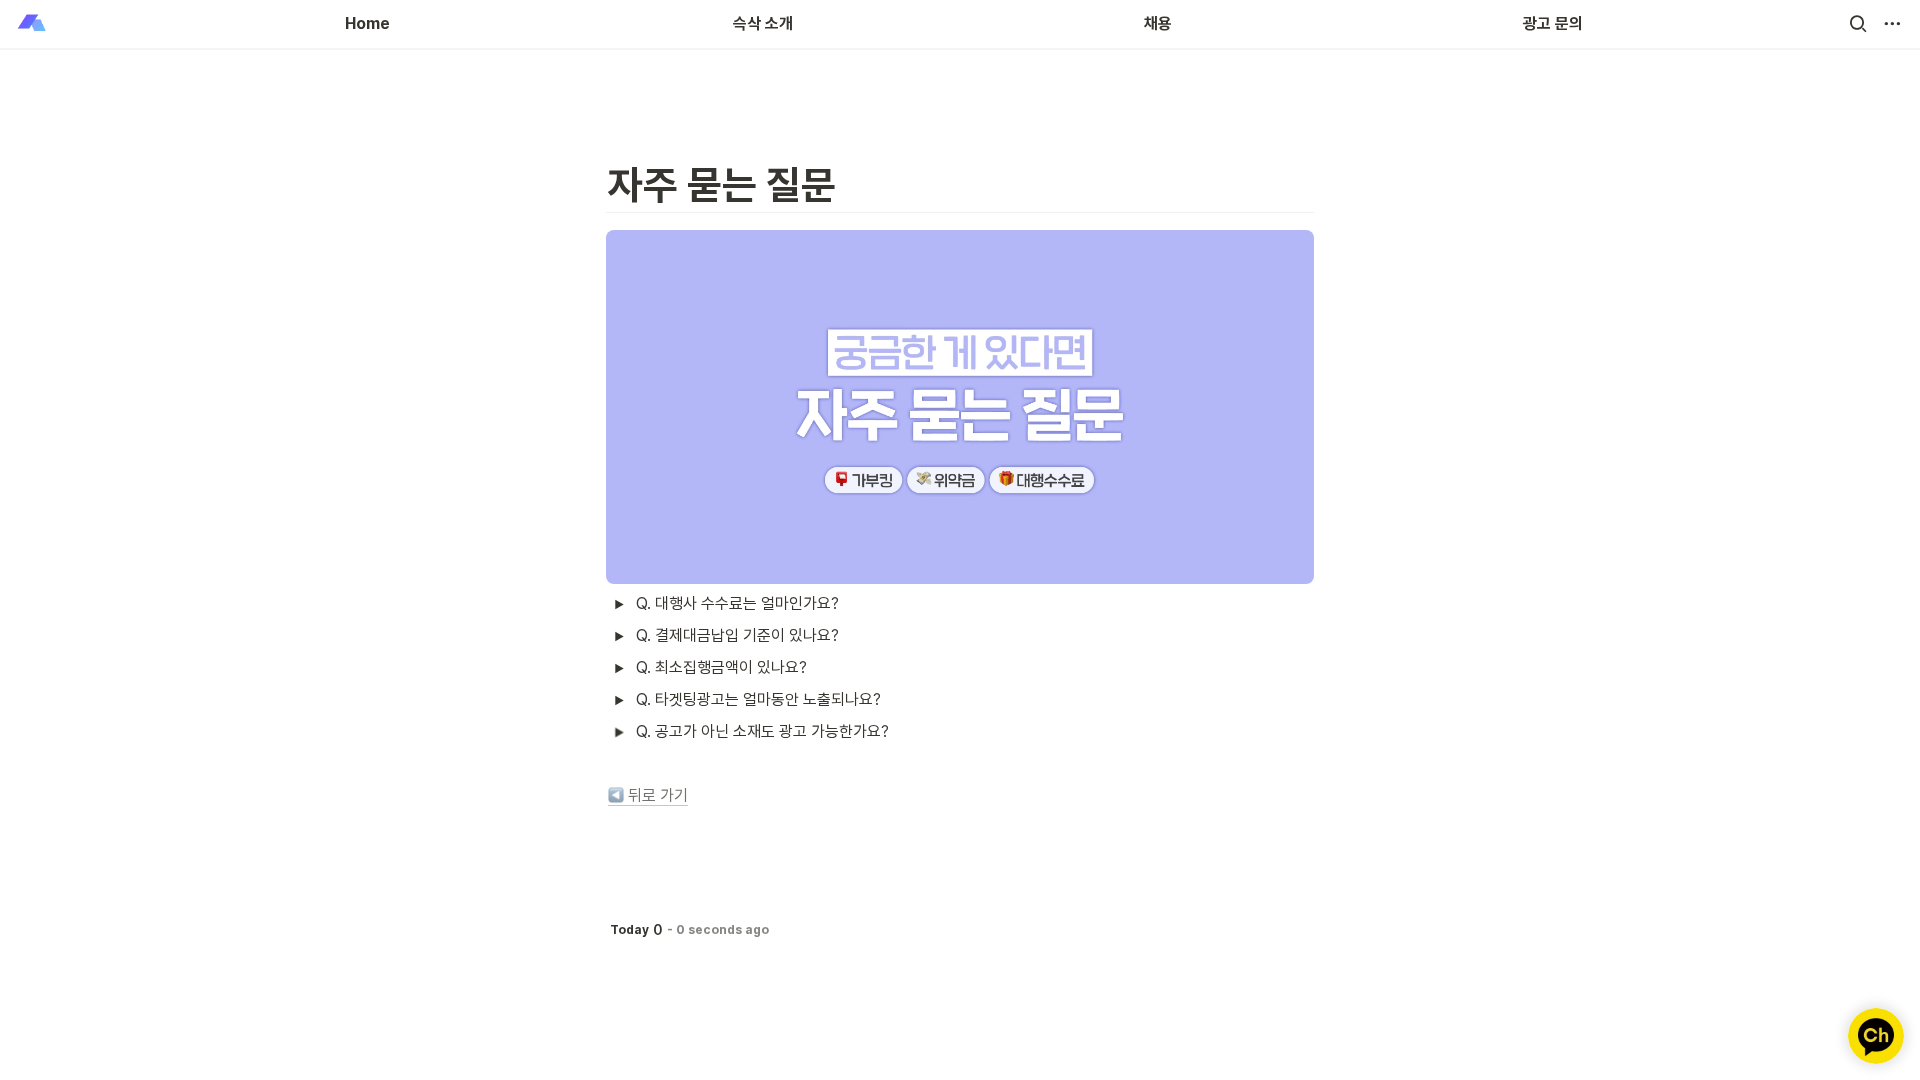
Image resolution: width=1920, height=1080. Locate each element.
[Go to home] (32, 24)
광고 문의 (1553, 23)
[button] (1858, 24)
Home (367, 23)
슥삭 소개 (763, 23)
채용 (1158, 23)
